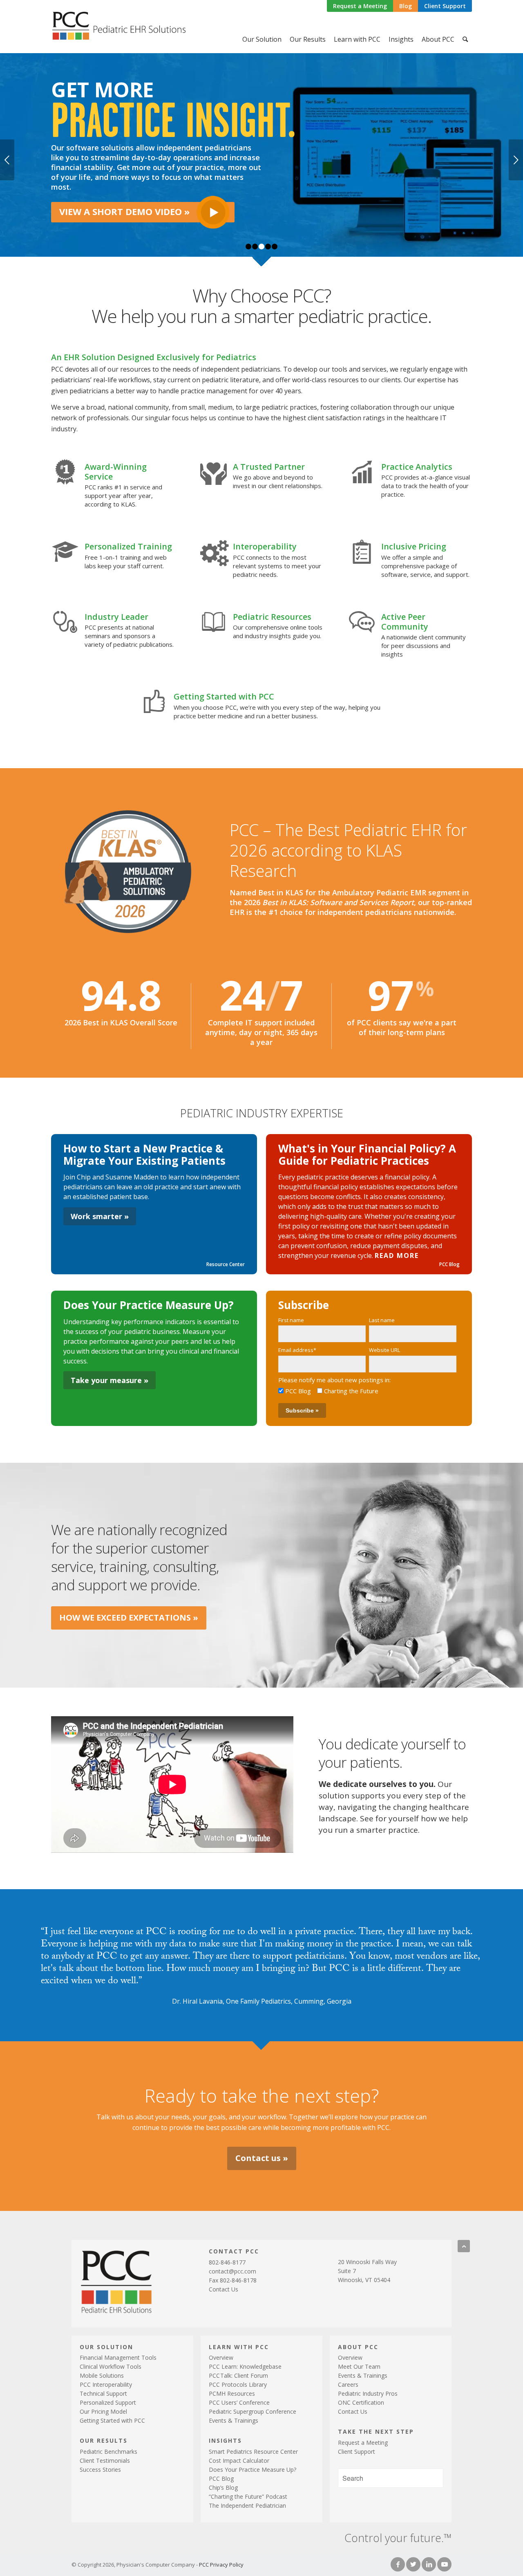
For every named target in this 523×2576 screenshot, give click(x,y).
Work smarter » (100, 1216)
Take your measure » (110, 1380)
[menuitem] (360, 6)
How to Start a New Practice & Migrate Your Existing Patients (144, 1155)
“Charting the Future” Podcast (248, 2496)
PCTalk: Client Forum (238, 2375)
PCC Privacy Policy (221, 2565)
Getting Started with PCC (112, 2420)
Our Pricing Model (103, 2411)
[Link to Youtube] (444, 2564)
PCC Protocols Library (238, 2384)
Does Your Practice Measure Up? (149, 1305)
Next (516, 160)
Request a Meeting (360, 6)
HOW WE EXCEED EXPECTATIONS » (129, 1618)
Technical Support (103, 2393)
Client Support (445, 6)
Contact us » (262, 2158)
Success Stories (100, 2470)
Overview (221, 2357)
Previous (7, 160)
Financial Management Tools (118, 2357)
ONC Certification (361, 2402)
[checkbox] (367, 1391)
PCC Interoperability (106, 2384)
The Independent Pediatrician (247, 2505)
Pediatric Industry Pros (368, 2393)
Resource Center (226, 1264)
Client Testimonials (105, 2461)
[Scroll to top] (464, 2246)
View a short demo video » (124, 211)
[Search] (465, 39)
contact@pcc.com (232, 2271)
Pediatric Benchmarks (108, 2452)
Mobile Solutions (102, 2375)
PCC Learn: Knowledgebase (245, 2366)
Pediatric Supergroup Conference (253, 2411)
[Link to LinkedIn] (429, 2564)
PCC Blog (449, 1264)
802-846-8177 (227, 2262)
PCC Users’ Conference (239, 2402)
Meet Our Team (359, 2366)
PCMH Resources (232, 2393)
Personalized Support (108, 2402)
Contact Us (224, 2289)
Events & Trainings (234, 2420)
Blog (406, 6)
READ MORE (397, 1255)
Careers (348, 2384)
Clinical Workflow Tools (111, 2366)
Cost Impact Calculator (239, 2461)
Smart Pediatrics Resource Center (253, 2452)
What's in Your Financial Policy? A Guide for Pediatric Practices (367, 1155)
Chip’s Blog (223, 2487)
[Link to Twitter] (413, 2564)
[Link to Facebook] (398, 2564)
